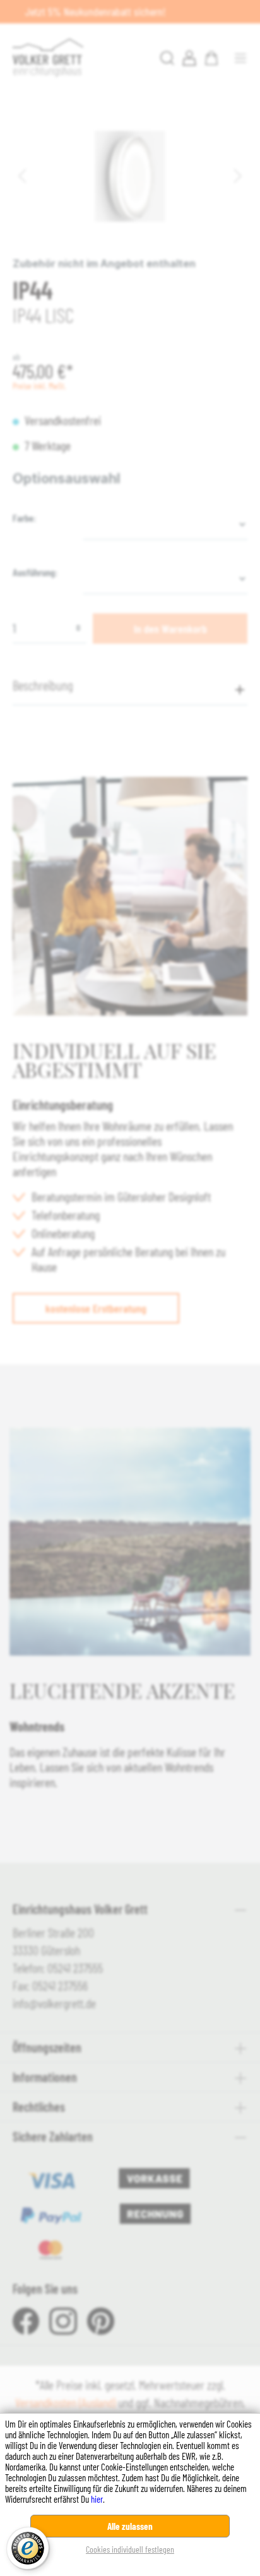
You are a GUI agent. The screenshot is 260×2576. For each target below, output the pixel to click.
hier (97, 2499)
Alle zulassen (130, 2526)
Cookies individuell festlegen (130, 2549)
